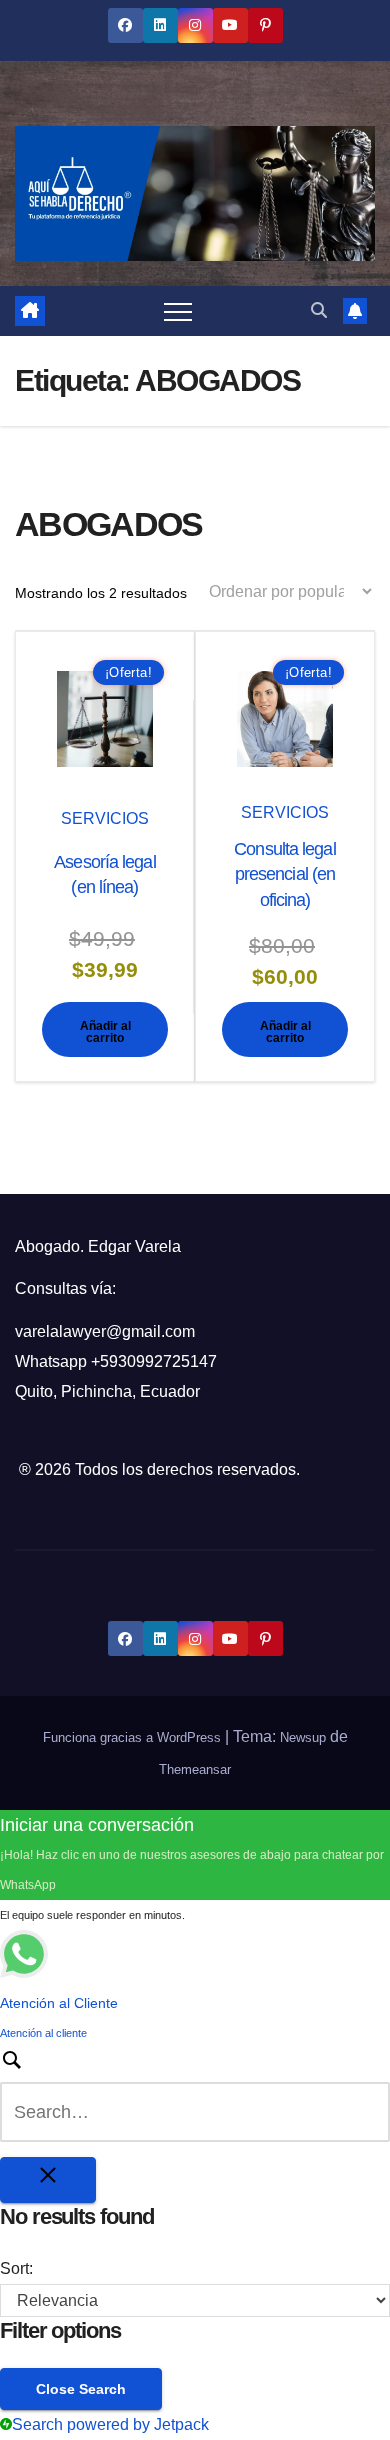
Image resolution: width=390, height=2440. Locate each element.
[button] (319, 310)
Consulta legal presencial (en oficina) (284, 874)
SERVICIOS (105, 818)
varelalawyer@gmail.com (105, 1331)
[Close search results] (48, 2180)
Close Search (81, 2389)
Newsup (303, 1737)
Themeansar (195, 1769)
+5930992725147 (154, 1361)
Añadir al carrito (105, 1032)
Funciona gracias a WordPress (134, 1737)
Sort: (16, 2268)
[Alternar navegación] (178, 311)
